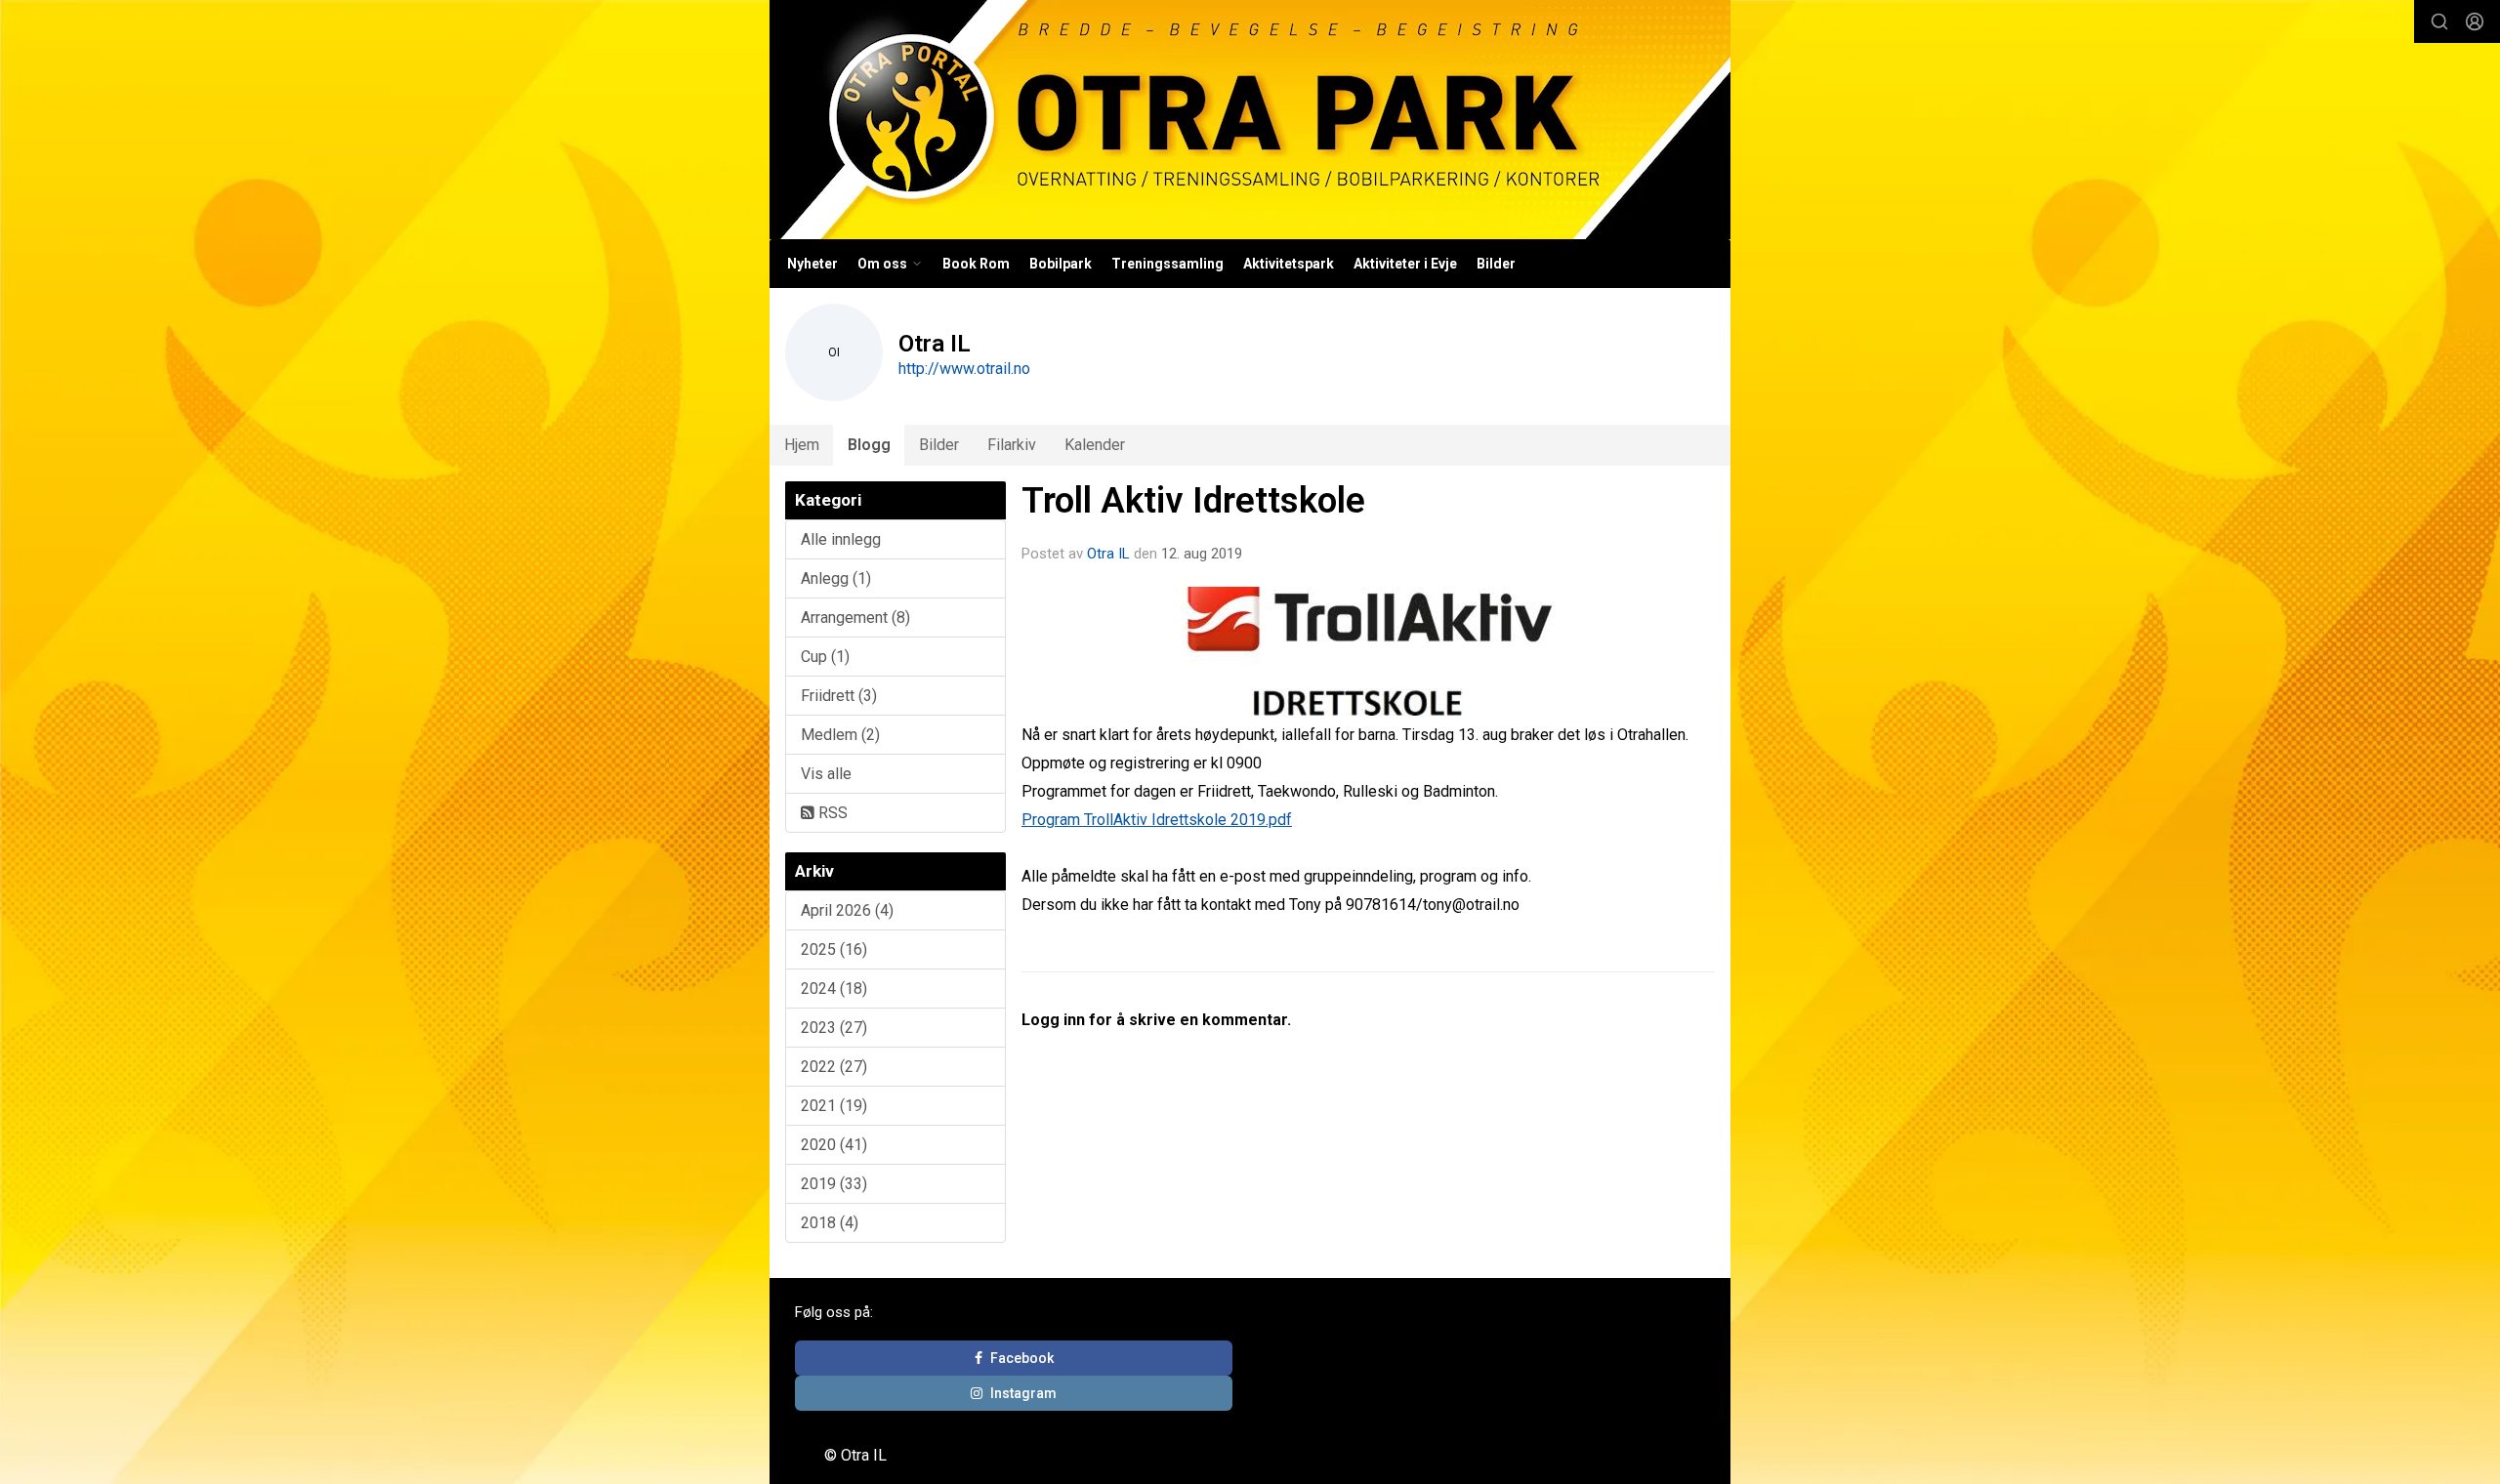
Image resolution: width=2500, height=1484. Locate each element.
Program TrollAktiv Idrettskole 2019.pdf (1157, 820)
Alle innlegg (841, 539)
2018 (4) (830, 1223)
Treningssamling (1167, 264)
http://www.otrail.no (964, 369)
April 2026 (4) (847, 910)
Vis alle (826, 774)
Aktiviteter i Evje (1405, 264)
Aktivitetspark (1289, 264)
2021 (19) (834, 1106)
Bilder (1496, 264)
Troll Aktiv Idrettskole (1193, 500)
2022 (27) (834, 1067)
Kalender (1095, 445)
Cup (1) (825, 657)
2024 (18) (834, 989)
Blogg (869, 445)
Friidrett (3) (839, 696)
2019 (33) (834, 1184)
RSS (831, 813)
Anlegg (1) (836, 578)
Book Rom (976, 264)
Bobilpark (1061, 264)
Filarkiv (1012, 445)
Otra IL (1108, 554)
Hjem (802, 445)
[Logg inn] (2475, 21)
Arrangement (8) (855, 618)
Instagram (1023, 1393)
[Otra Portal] (1250, 120)
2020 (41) (834, 1145)
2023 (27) (834, 1028)
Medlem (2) (840, 735)
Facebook (1022, 1358)
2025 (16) (834, 949)
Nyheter (812, 264)
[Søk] (2439, 21)
